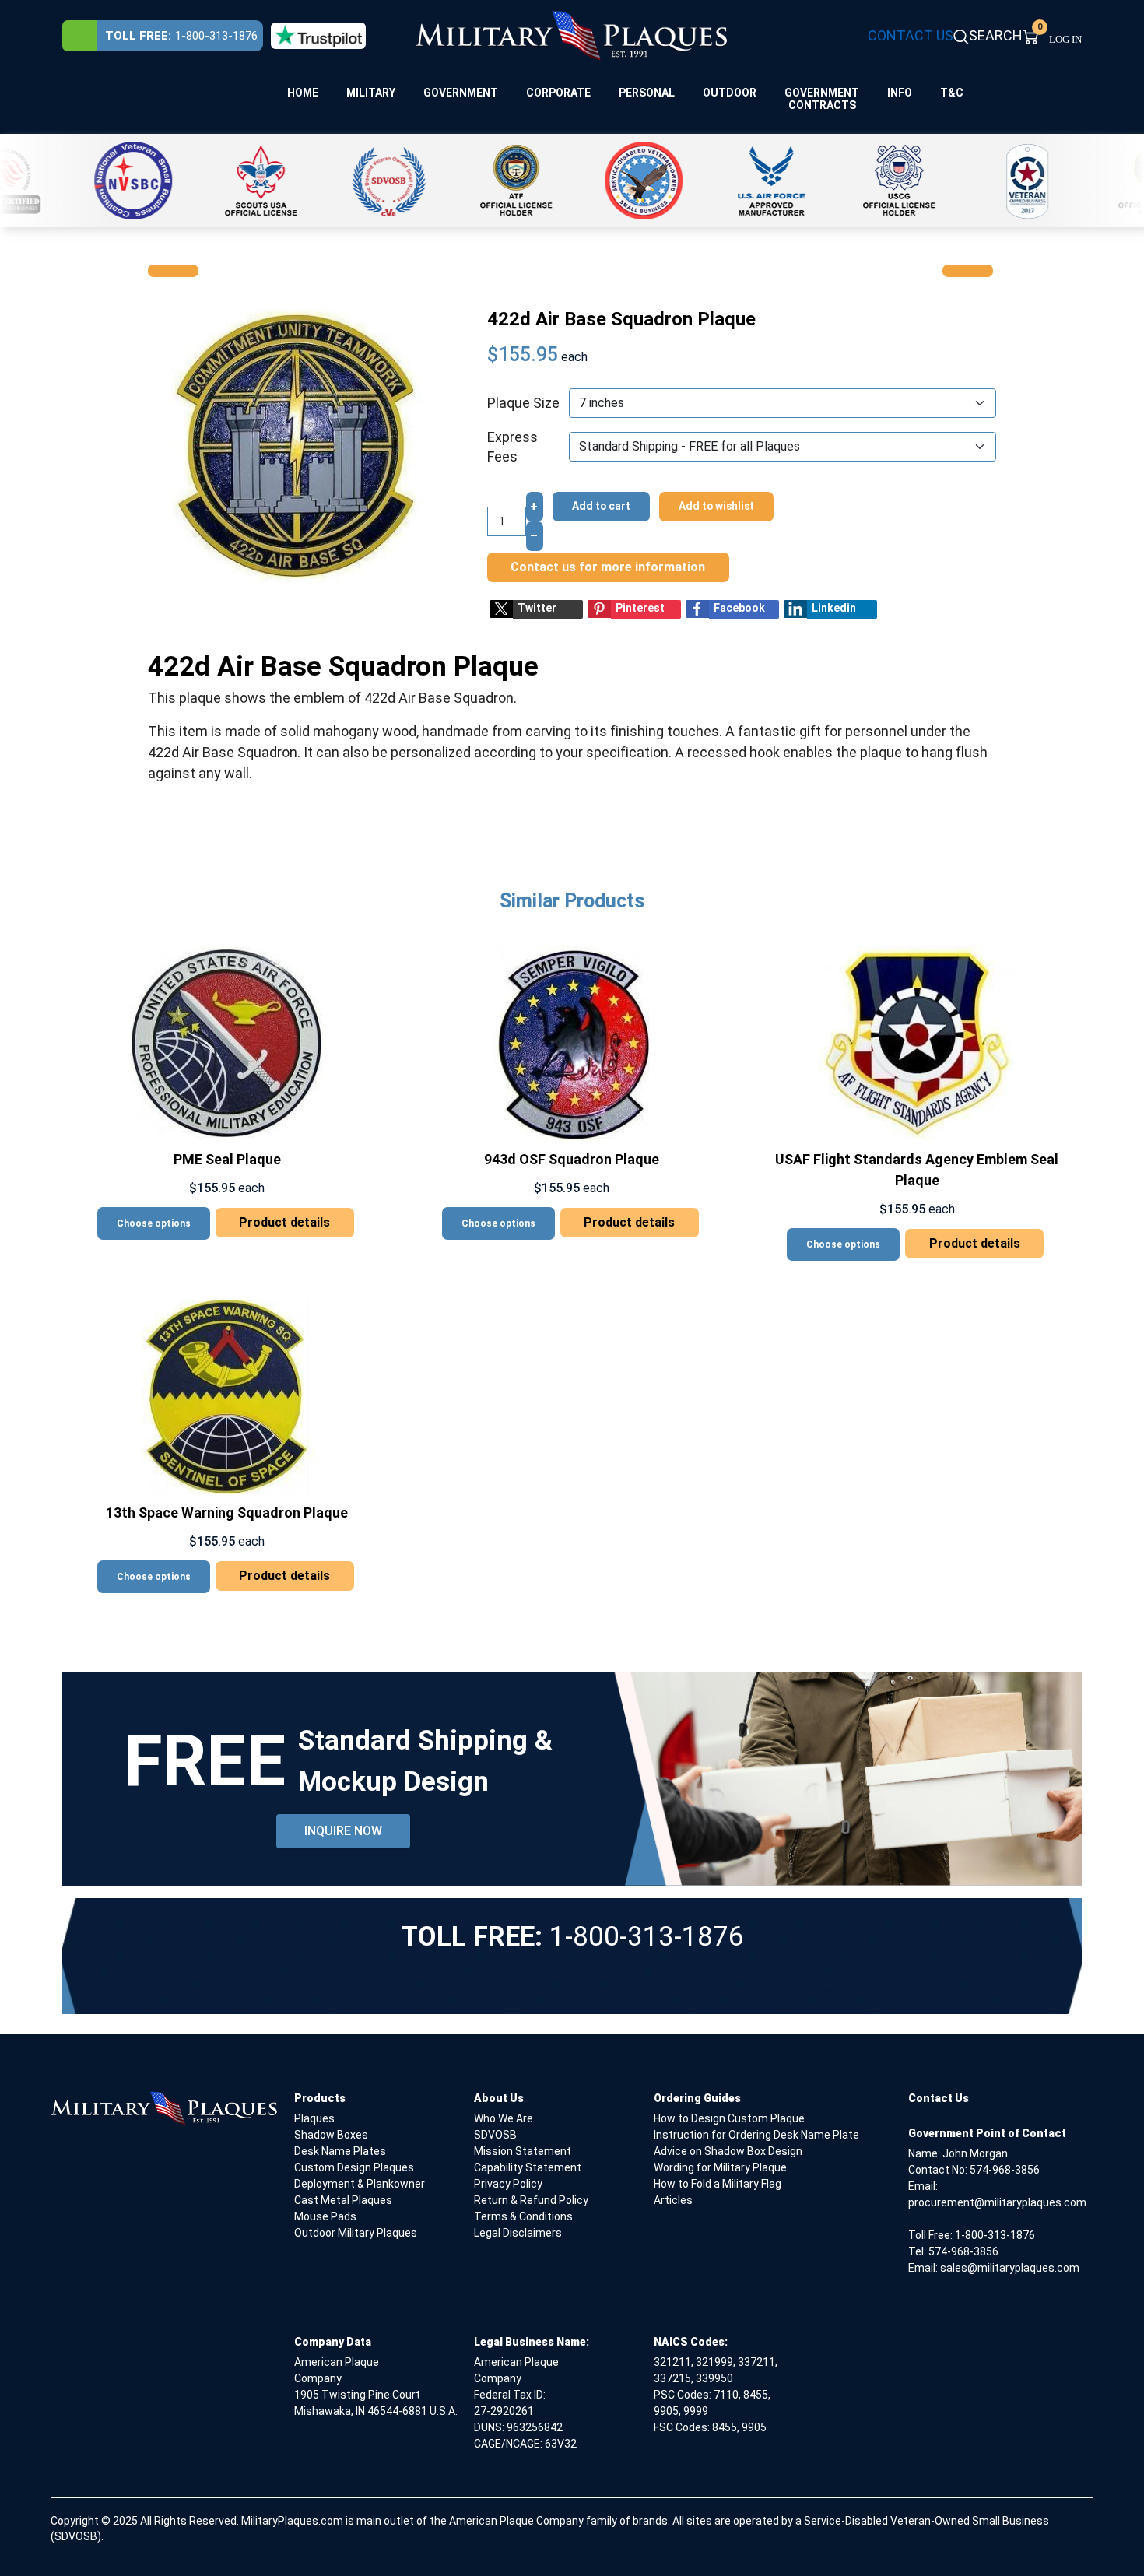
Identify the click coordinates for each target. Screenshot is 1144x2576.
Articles (673, 2200)
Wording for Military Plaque (720, 2167)
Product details (284, 1222)
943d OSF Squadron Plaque (572, 1159)
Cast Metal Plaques (343, 2200)
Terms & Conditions (523, 2216)
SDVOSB (495, 2135)
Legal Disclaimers (518, 2233)
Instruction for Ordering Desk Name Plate (756, 2135)
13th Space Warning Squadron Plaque (227, 1513)
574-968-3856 (1005, 2170)
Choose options (154, 1223)
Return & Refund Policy (531, 2200)
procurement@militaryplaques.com (997, 2202)
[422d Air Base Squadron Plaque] (297, 444)
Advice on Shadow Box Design (728, 2151)
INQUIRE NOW (343, 1831)
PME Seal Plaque (227, 1159)
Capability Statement (528, 2167)
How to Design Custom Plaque (729, 2118)
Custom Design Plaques (354, 2167)
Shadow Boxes (331, 2135)
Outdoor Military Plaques (356, 2233)
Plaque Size (523, 403)
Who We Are (504, 2118)
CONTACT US (911, 35)
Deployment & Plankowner (360, 2184)
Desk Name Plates (340, 2151)
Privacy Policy (508, 2184)
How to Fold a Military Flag (718, 2184)
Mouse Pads (325, 2216)
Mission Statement (523, 2151)
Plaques (314, 2118)
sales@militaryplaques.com (1010, 2268)
